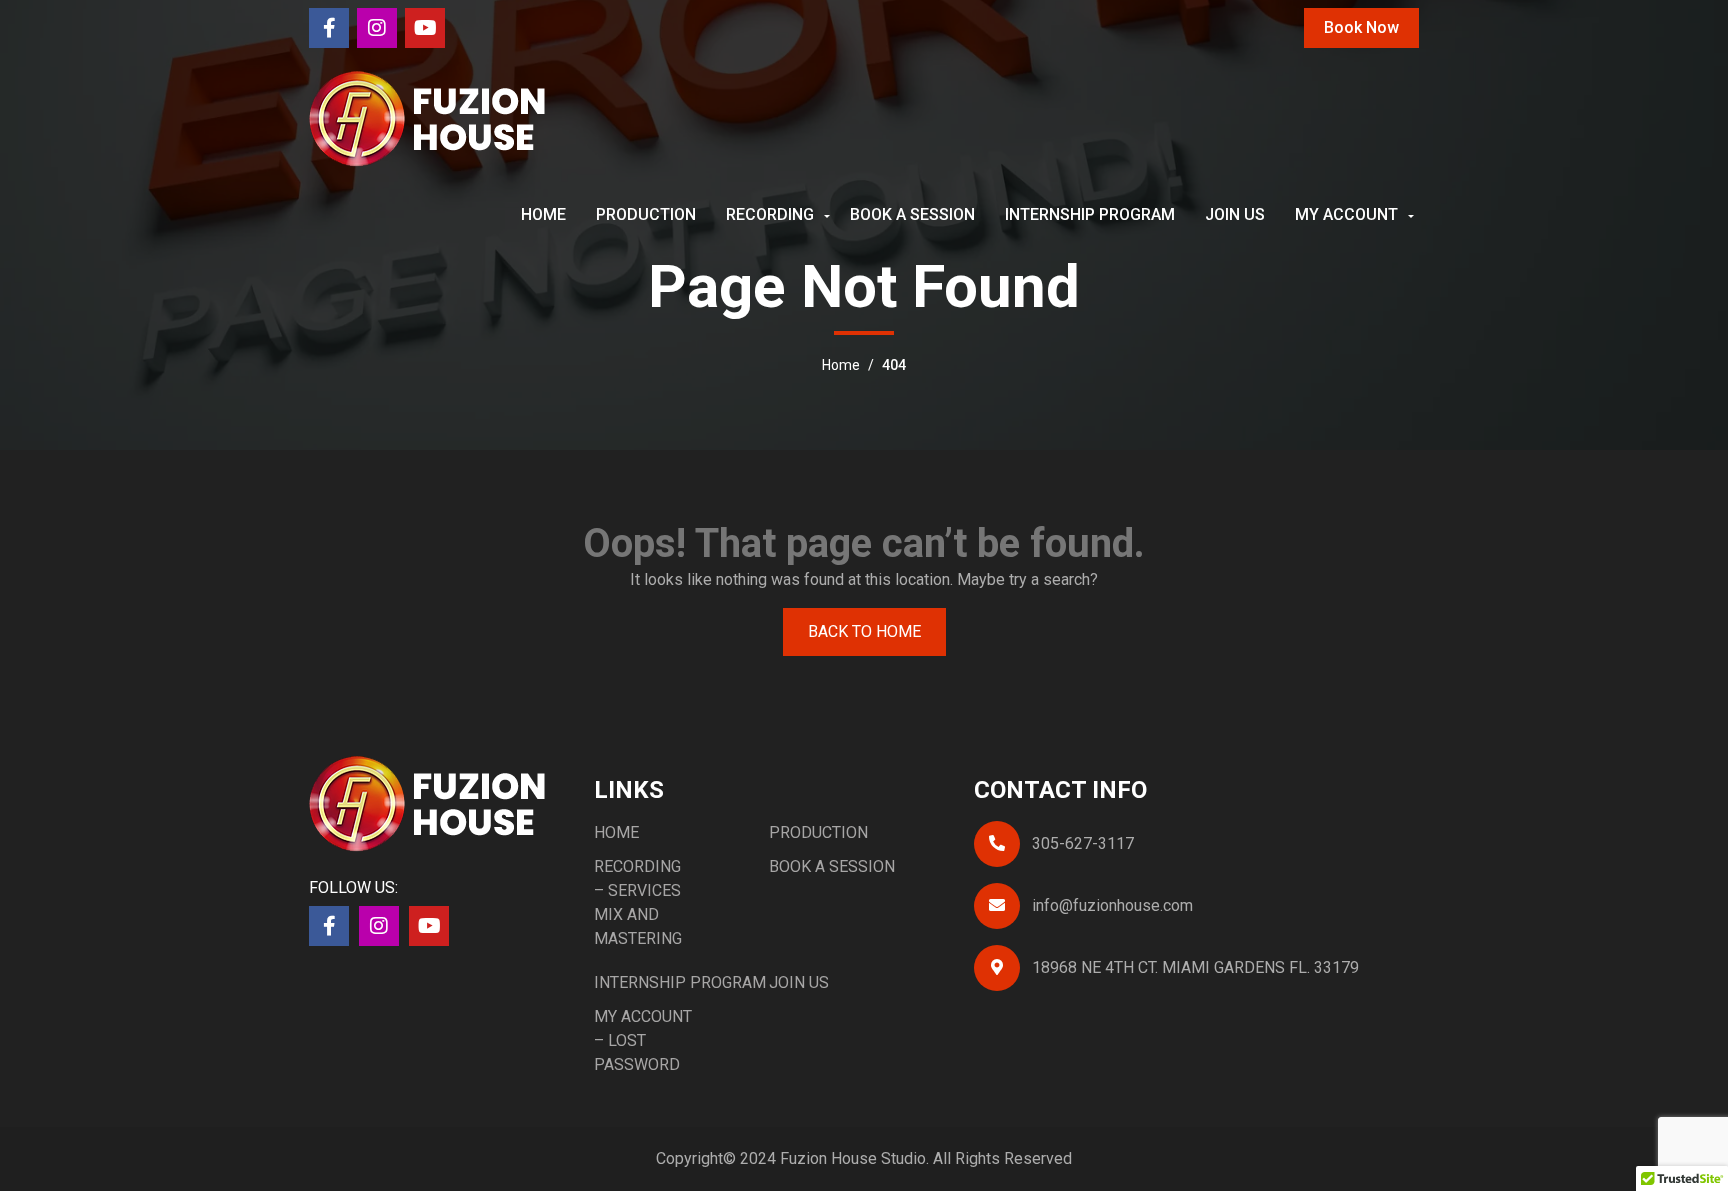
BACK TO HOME (864, 631)
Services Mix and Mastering (638, 914)
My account (1346, 214)
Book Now (1361, 27)
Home (543, 214)
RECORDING (770, 214)
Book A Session (912, 214)
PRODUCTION (646, 214)
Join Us (1235, 214)
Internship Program (1090, 214)
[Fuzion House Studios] (428, 117)
